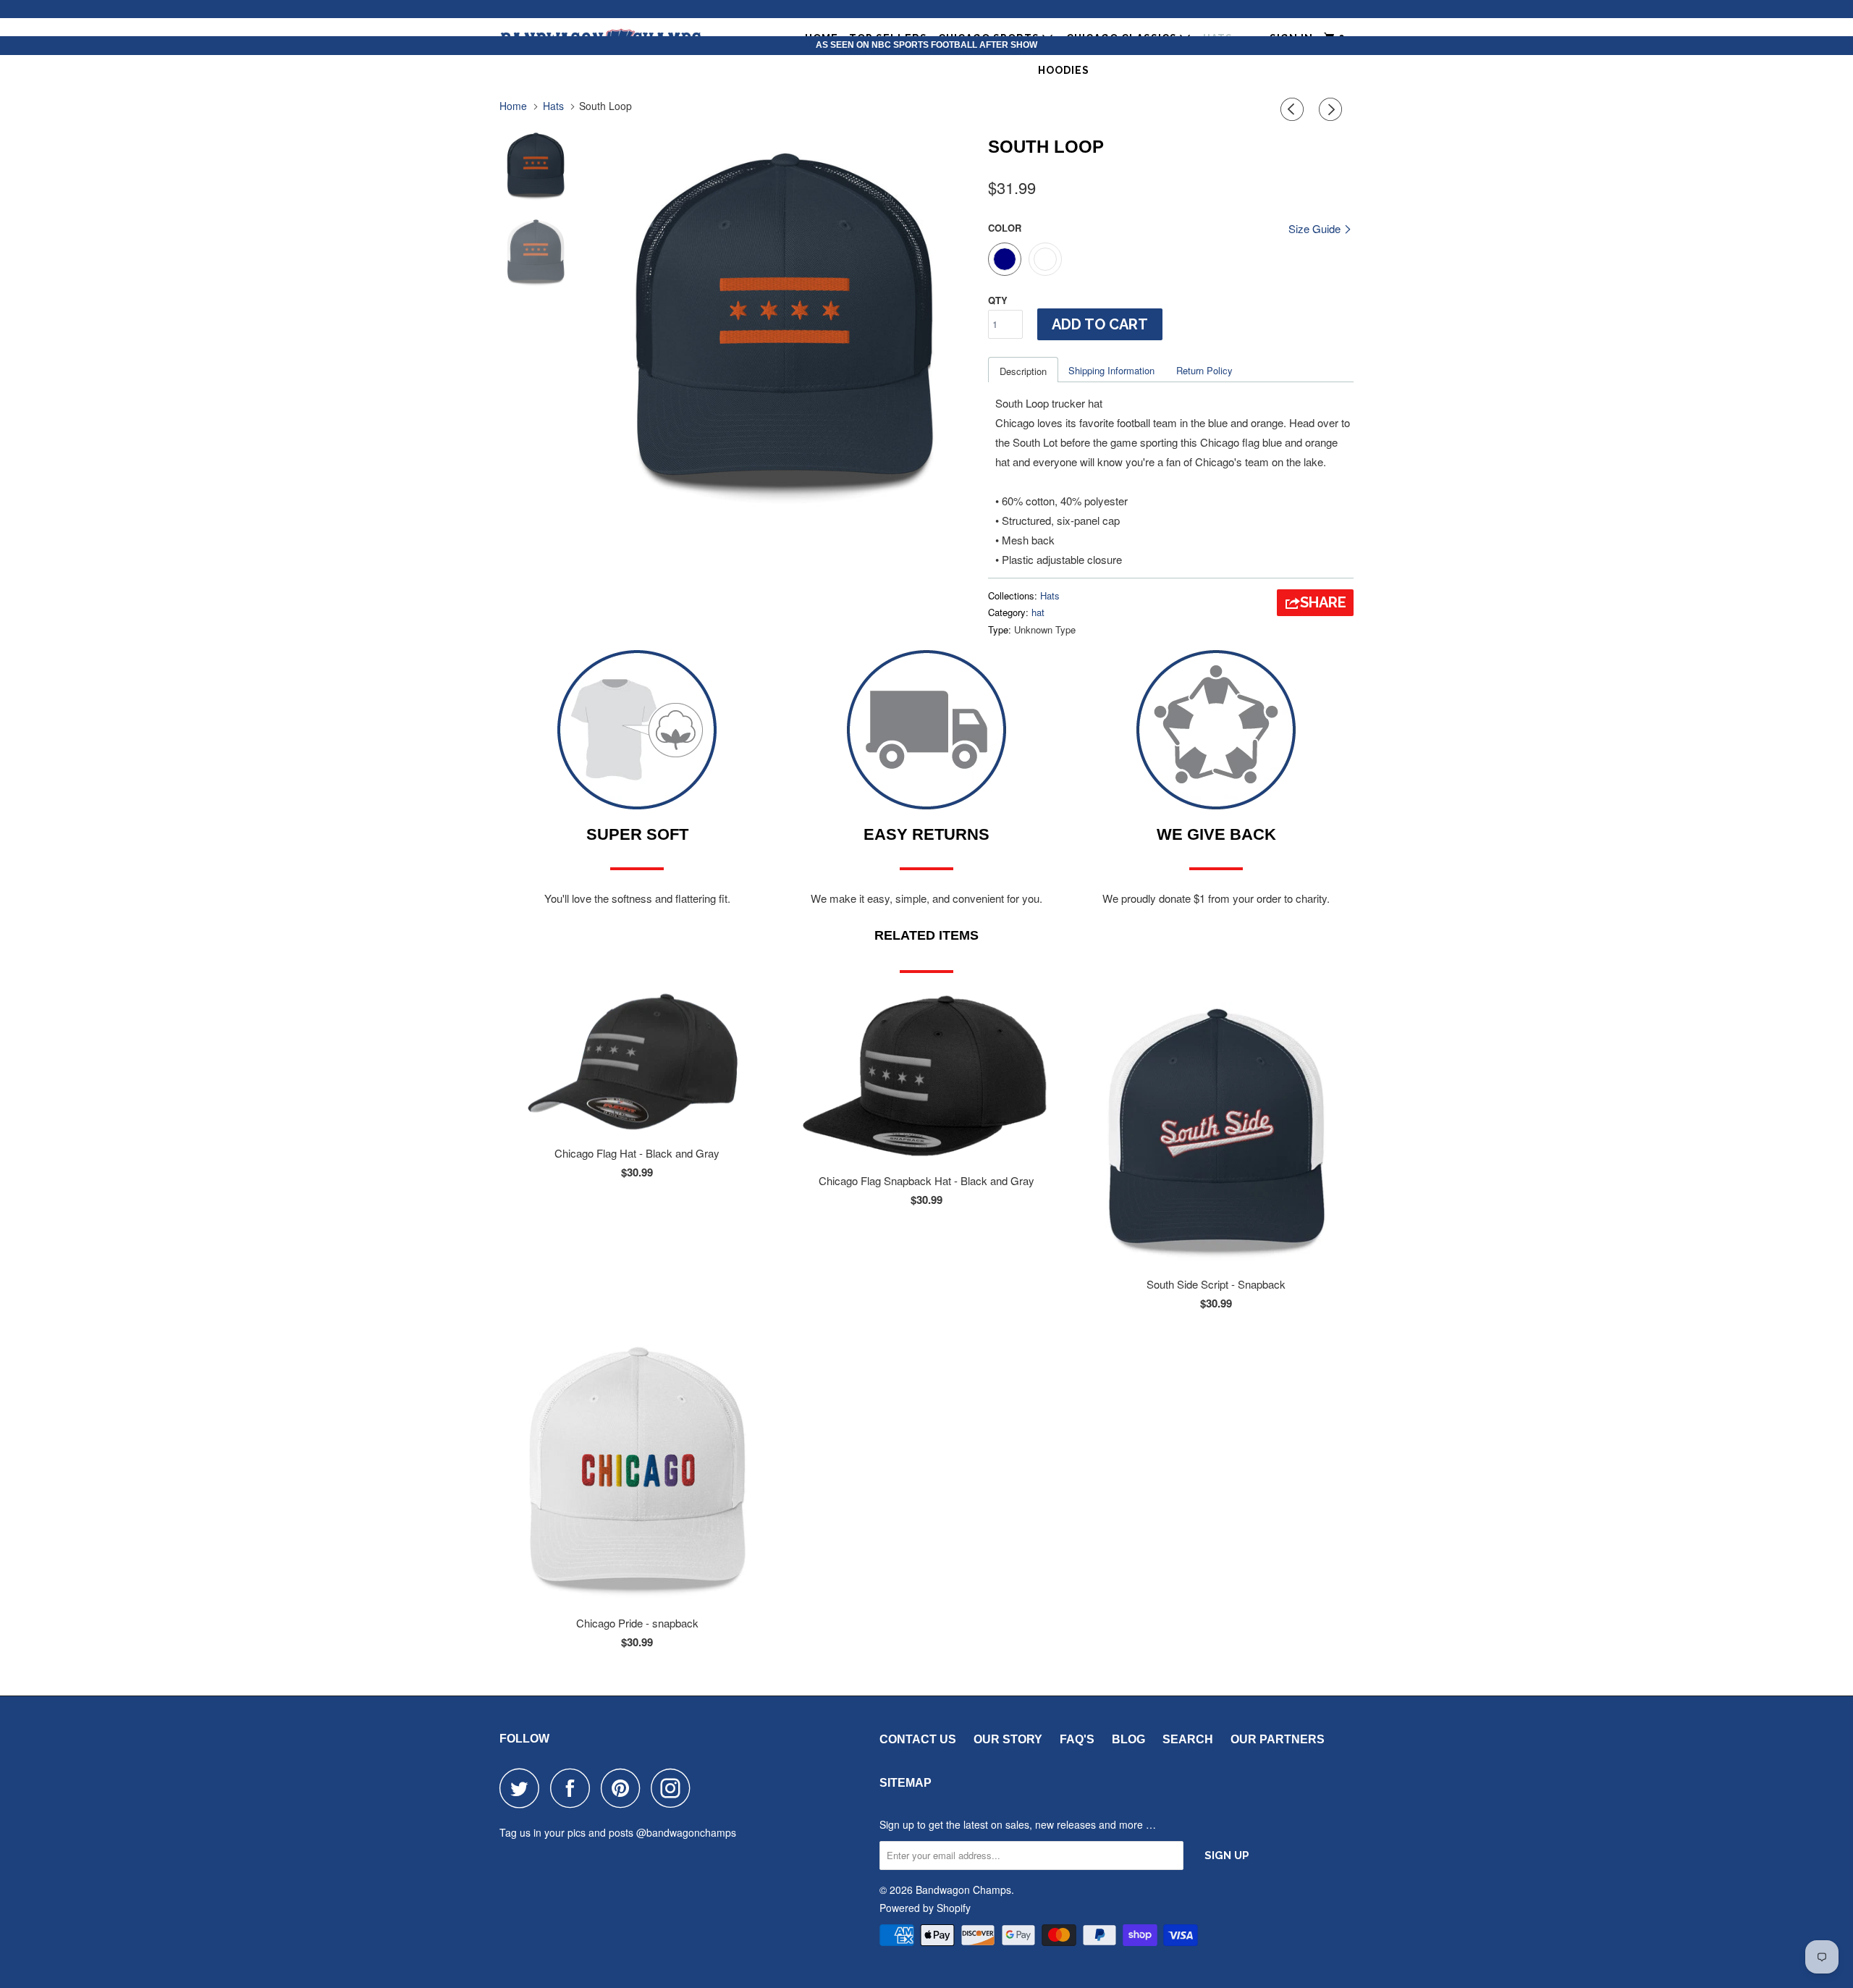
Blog (1128, 1739)
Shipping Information (1111, 370)
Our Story (1008, 1739)
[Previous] (1294, 109)
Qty (998, 300)
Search (1188, 1739)
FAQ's (1077, 1739)
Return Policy (1204, 370)
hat (1038, 612)
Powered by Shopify (925, 1908)
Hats (1050, 595)
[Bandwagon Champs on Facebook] (574, 1788)
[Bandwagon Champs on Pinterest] (624, 1788)
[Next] (1333, 109)
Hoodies (1064, 70)
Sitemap (906, 1783)
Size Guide (1316, 228)
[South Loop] (784, 318)
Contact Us (918, 1739)
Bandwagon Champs (963, 1890)
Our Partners (1278, 1739)
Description (1023, 371)
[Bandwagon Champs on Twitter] (523, 1788)
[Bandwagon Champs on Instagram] (675, 1788)
